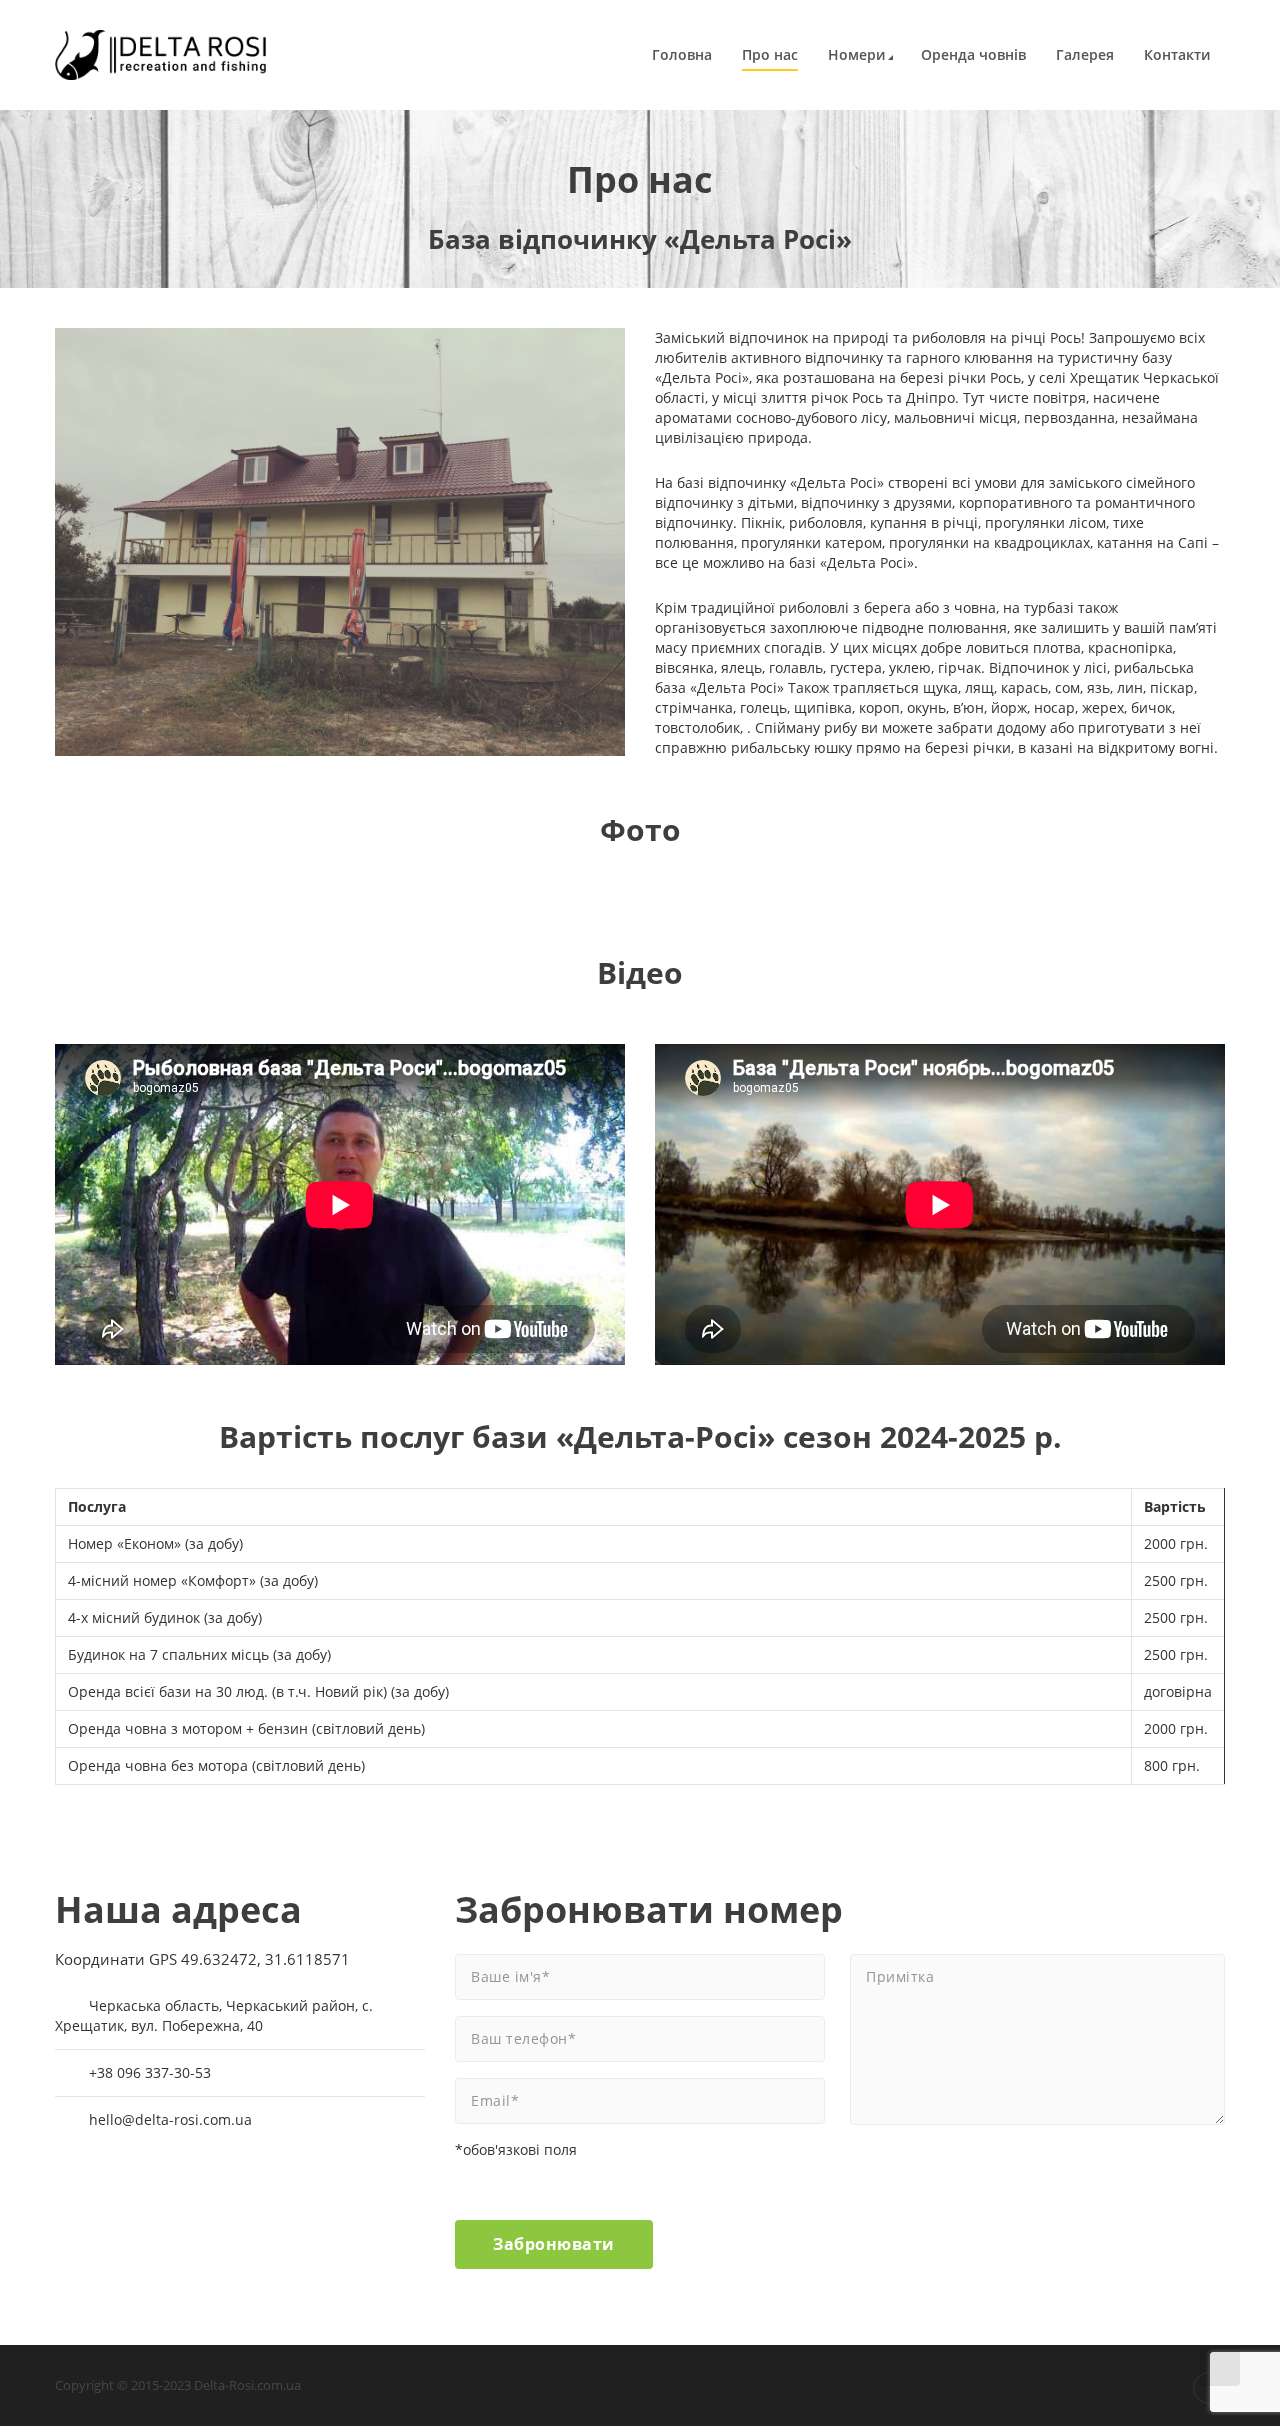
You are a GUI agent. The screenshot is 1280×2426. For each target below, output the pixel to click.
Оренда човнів (973, 54)
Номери (856, 54)
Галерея (1085, 54)
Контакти (1177, 54)
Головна (682, 54)
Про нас (770, 54)
